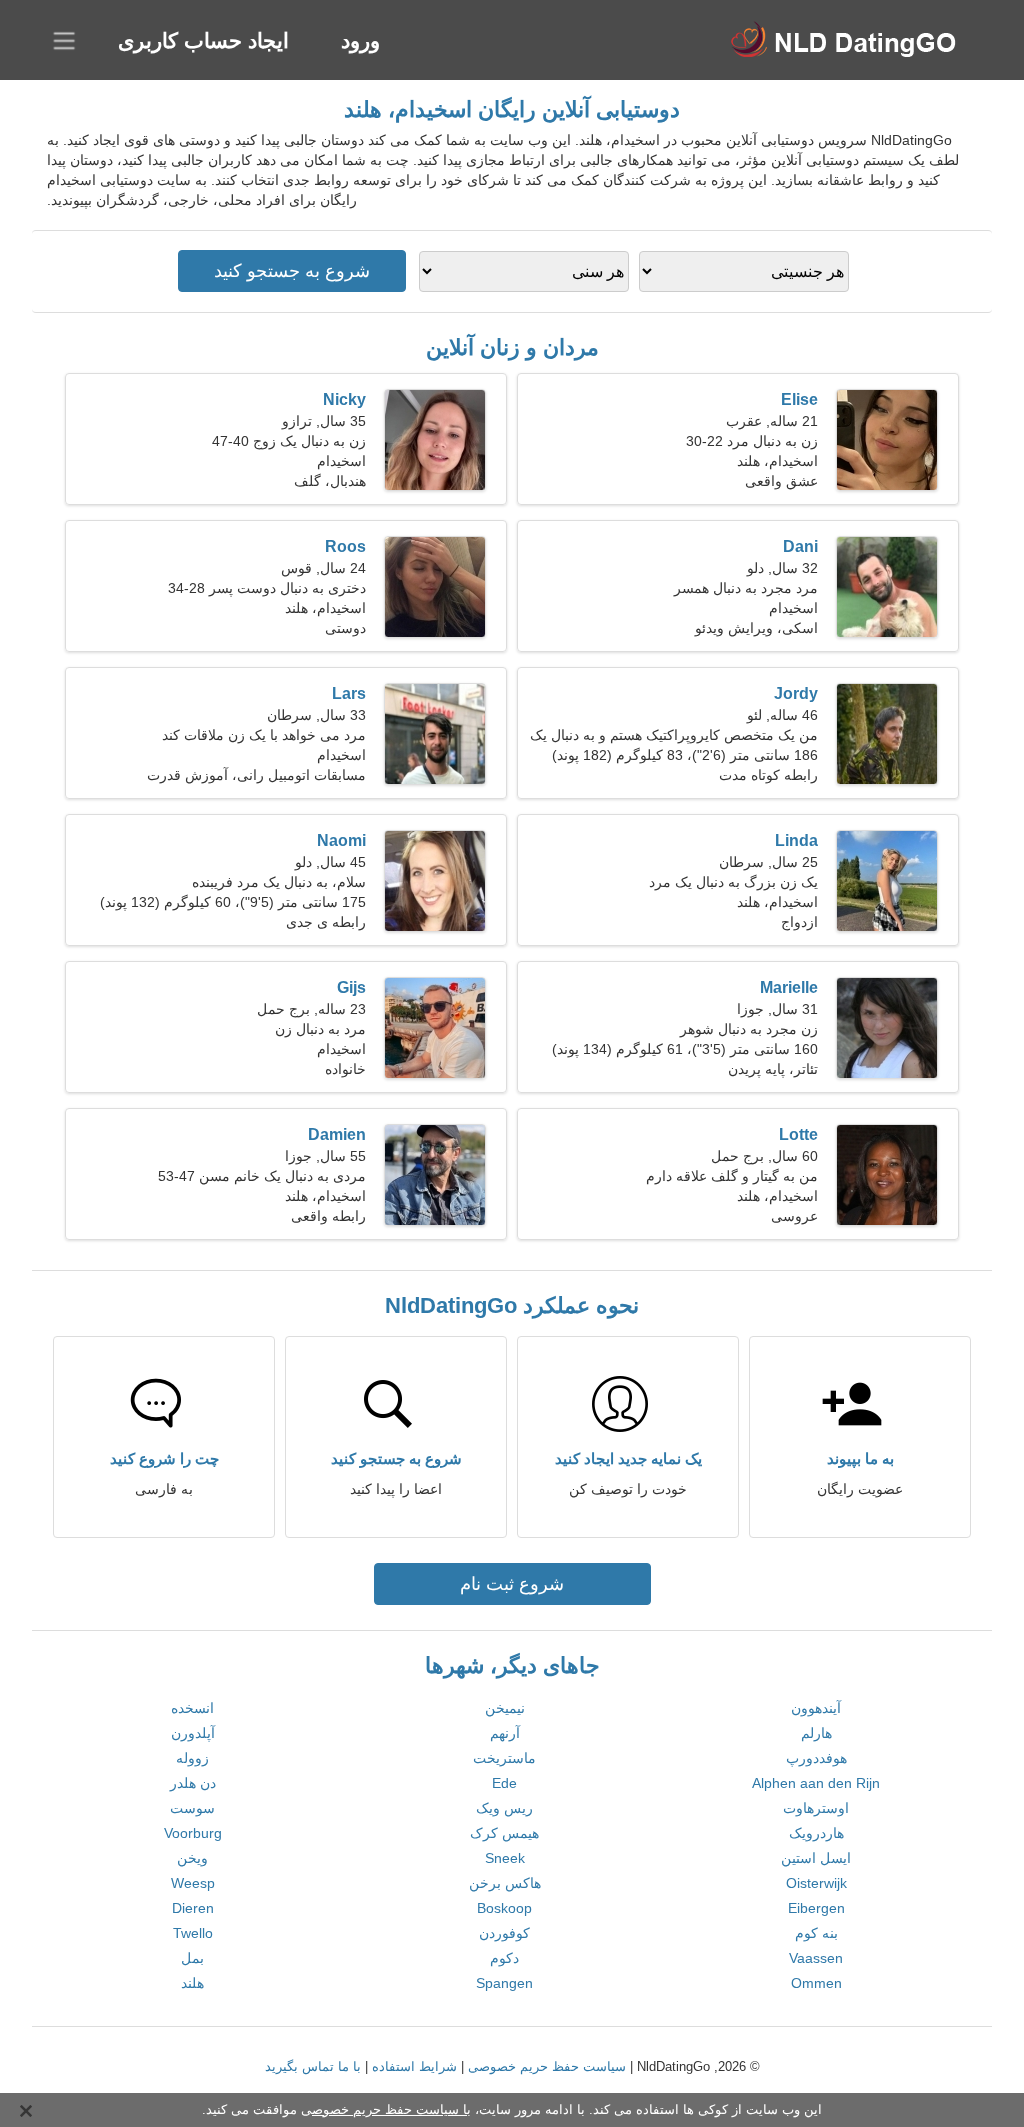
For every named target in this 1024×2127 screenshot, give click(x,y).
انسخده (192, 1708)
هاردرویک (816, 1833)
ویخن (192, 1858)
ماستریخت (504, 1758)
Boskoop (504, 1908)
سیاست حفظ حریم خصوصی (547, 2066)
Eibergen (816, 1908)
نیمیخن (505, 1708)
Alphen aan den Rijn (816, 1783)
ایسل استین (816, 1858)
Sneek (505, 1858)
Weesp (193, 1883)
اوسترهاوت (816, 1808)
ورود (360, 40)
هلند (192, 1983)
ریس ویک (504, 1808)
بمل (192, 1958)
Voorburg (193, 1833)
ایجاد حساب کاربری (203, 40)
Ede (504, 1783)
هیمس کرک (504, 1833)
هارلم (816, 1733)
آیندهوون (816, 1708)
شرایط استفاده (414, 2066)
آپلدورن (193, 1733)
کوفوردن (504, 1933)
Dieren (193, 1908)
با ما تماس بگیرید (313, 2066)
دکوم (504, 1958)
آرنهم (505, 1733)
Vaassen (816, 1958)
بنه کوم (816, 1933)
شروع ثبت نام (512, 1584)
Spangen (504, 1983)
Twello (193, 1933)
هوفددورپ (816, 1758)
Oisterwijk (816, 1883)
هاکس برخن (505, 1883)
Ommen (816, 1983)
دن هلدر (193, 1783)
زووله (192, 1758)
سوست (192, 1808)
